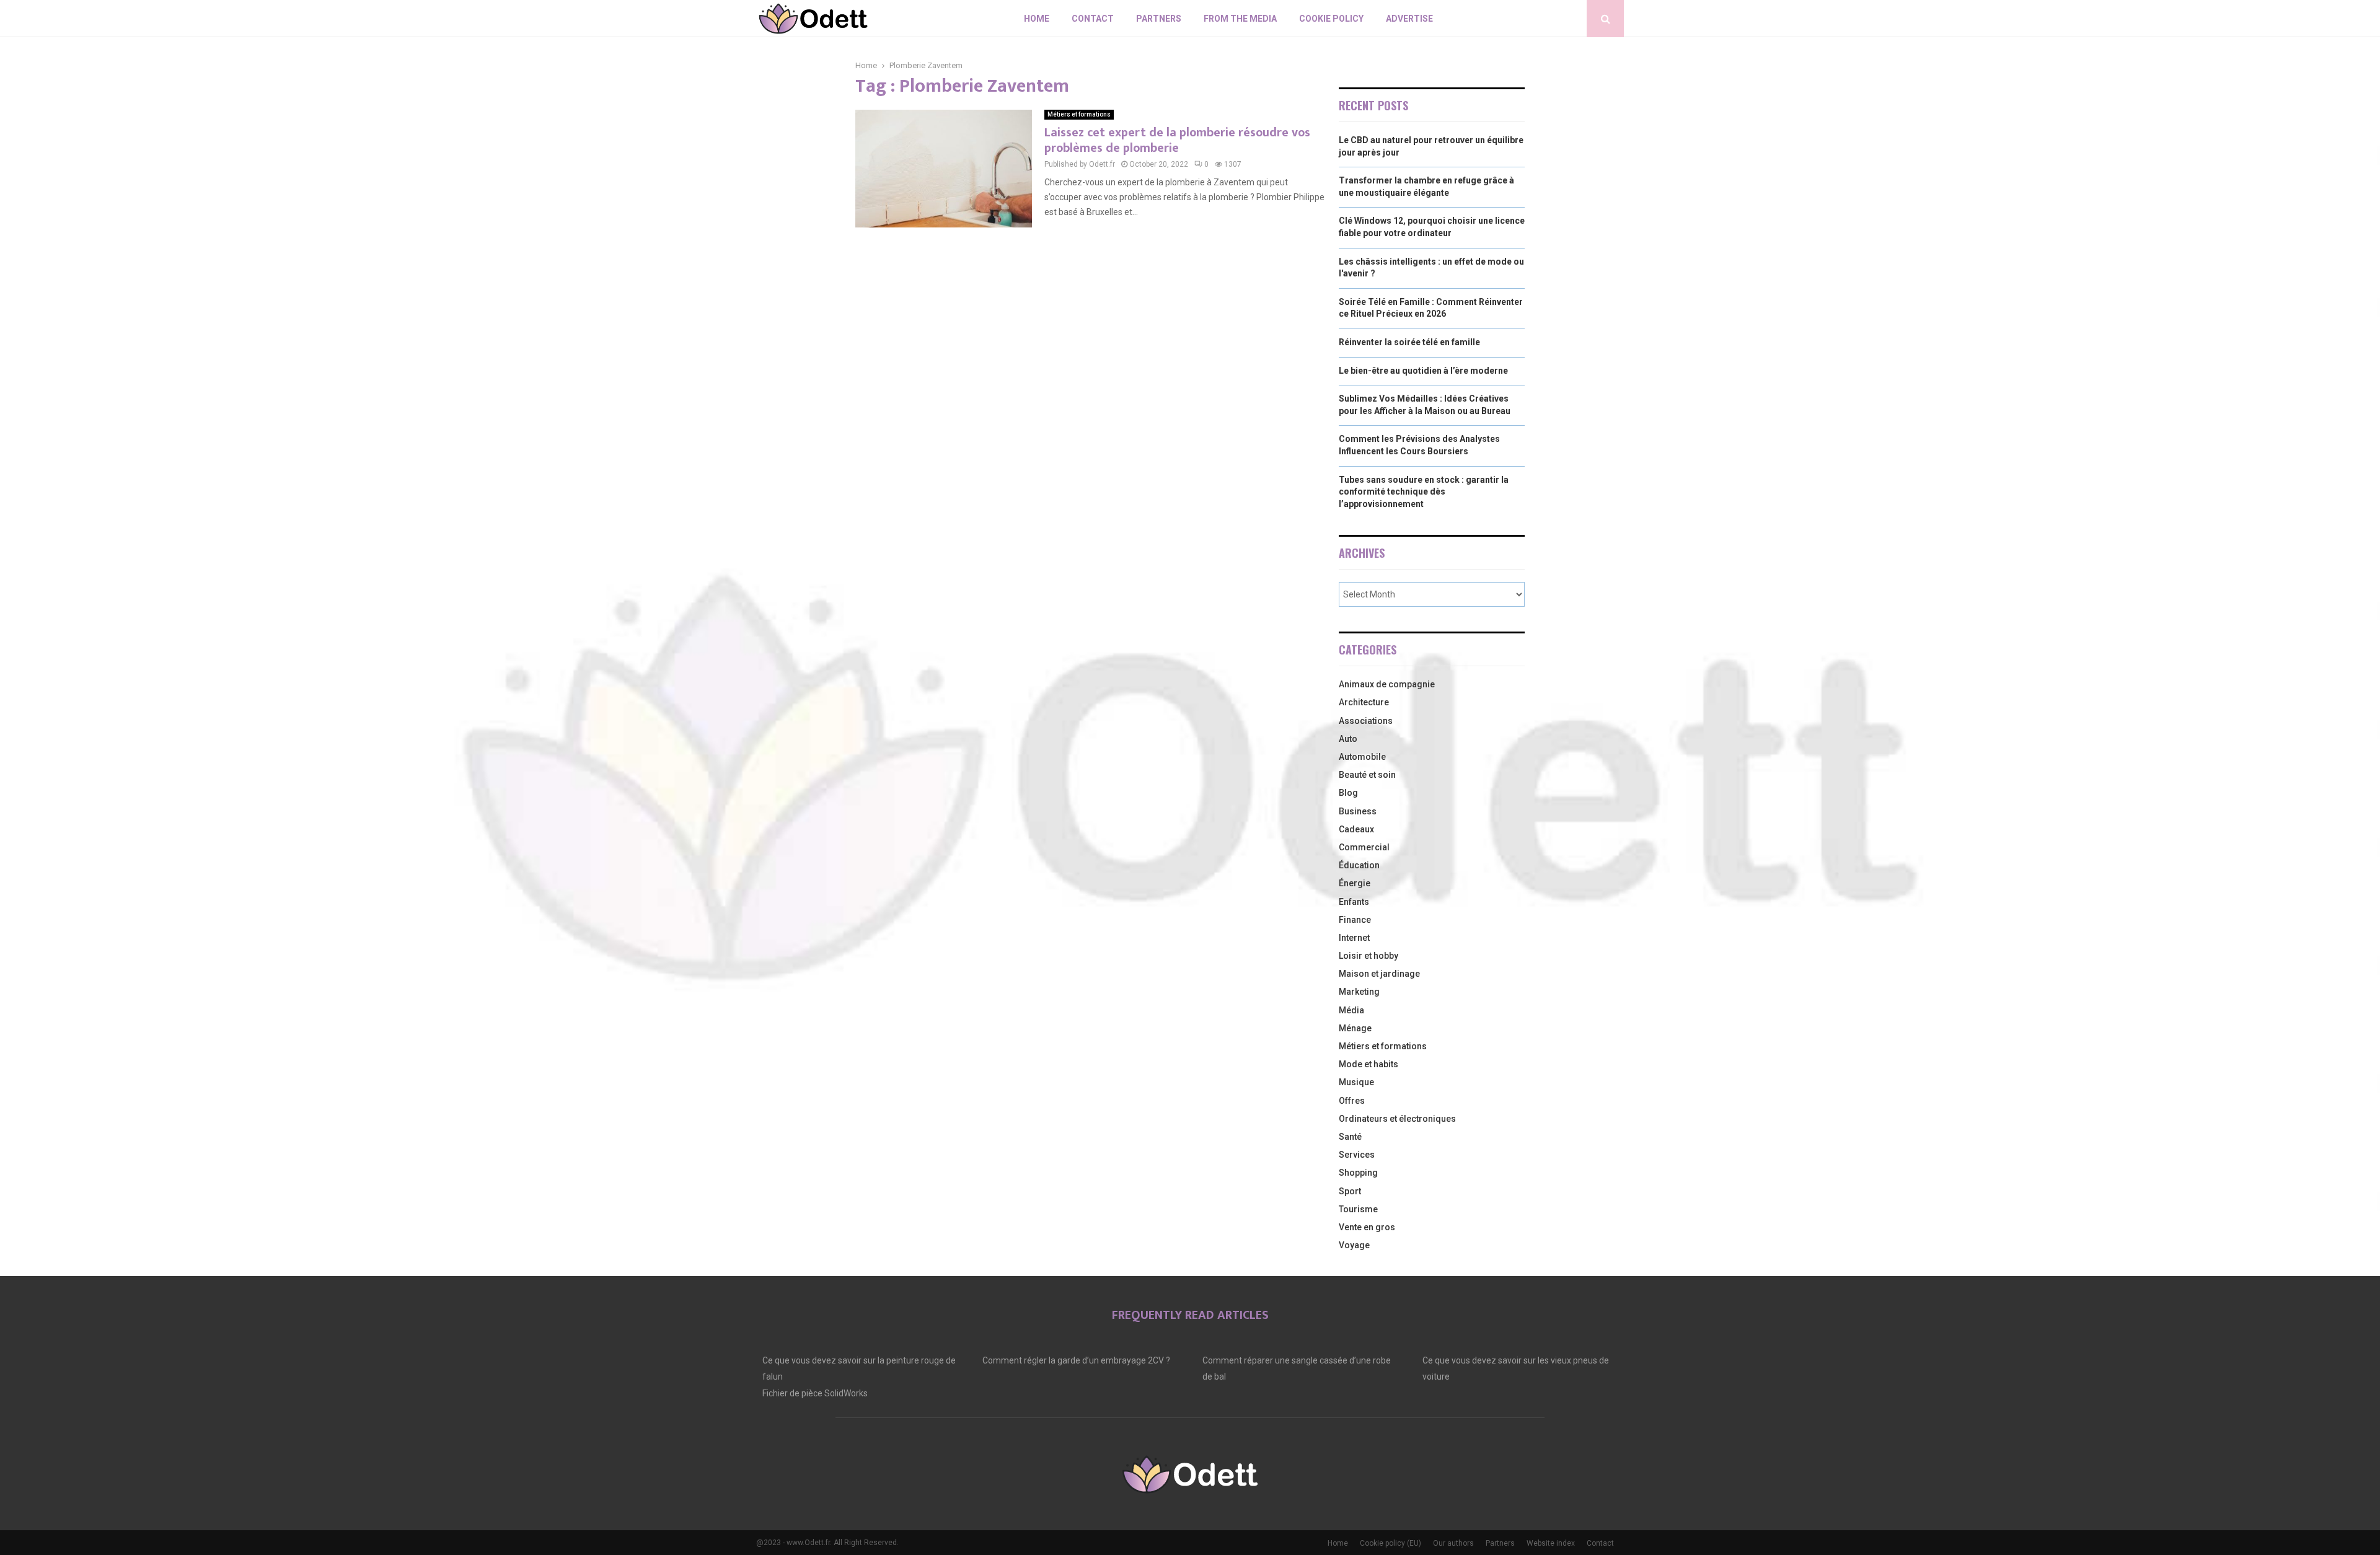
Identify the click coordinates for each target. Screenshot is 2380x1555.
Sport (1350, 1191)
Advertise (1409, 19)
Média (1351, 1010)
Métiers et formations (1079, 114)
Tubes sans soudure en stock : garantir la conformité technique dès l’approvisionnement (1424, 492)
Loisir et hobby (1368, 956)
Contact (1093, 19)
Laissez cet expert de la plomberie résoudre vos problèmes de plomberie (1177, 140)
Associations (1366, 721)
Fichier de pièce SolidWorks (815, 1393)
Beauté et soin (1367, 775)
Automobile (1362, 757)
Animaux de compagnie (1387, 684)
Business (1358, 811)
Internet (1354, 938)
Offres (1352, 1101)
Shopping (1358, 1173)
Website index (1551, 1543)
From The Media (1240, 19)
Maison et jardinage (1379, 974)
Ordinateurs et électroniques (1397, 1119)
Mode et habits (1368, 1064)
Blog (1348, 793)
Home (1037, 19)
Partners (1159, 19)
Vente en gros (1367, 1227)
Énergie (1355, 883)
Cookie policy (1331, 19)
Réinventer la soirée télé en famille (1409, 342)
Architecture (1364, 702)
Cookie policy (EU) (1391, 1543)
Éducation (1359, 865)
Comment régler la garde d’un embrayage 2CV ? (1076, 1360)
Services (1357, 1155)
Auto (1348, 739)
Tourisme (1358, 1209)
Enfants (1354, 902)
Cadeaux (1356, 829)
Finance (1355, 920)
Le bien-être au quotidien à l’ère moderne (1423, 371)
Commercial (1364, 847)
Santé (1350, 1137)
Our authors (1453, 1543)
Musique (1356, 1082)
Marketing (1359, 992)
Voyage (1354, 1245)
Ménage (1355, 1028)
